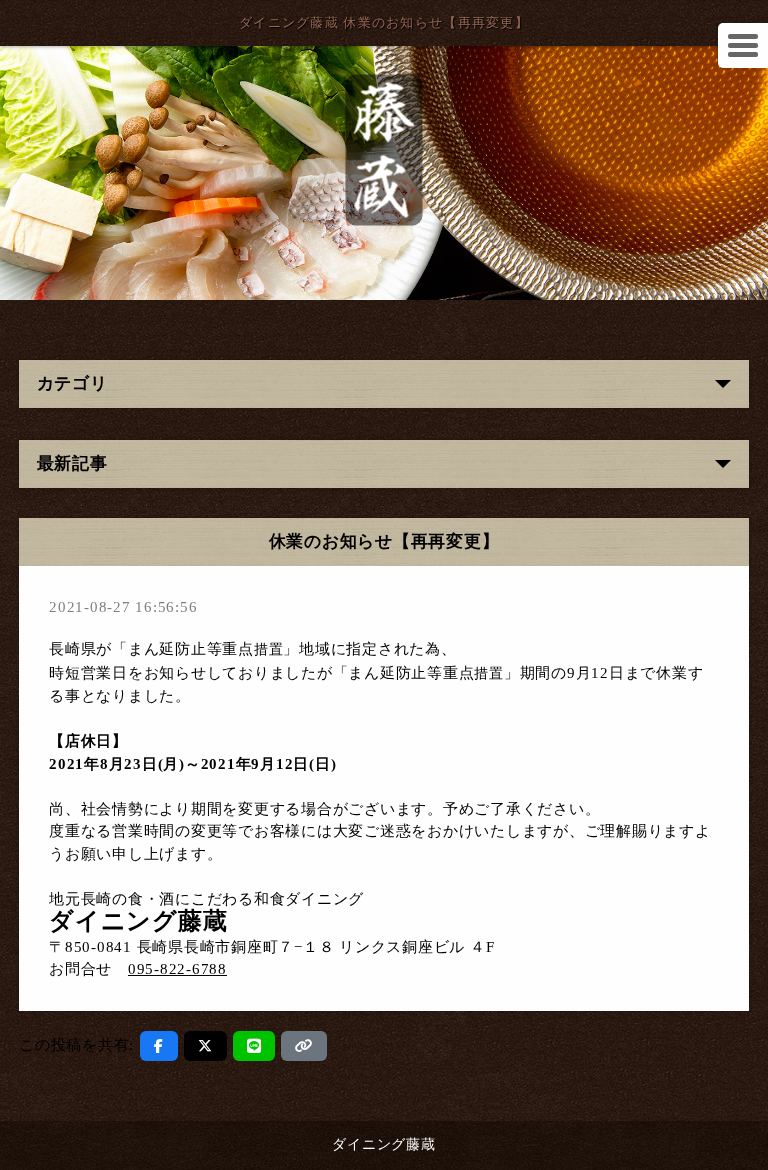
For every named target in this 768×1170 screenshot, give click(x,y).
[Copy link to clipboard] (304, 1046)
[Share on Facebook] (159, 1046)
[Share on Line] (254, 1046)
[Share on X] (205, 1046)
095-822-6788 (177, 969)
